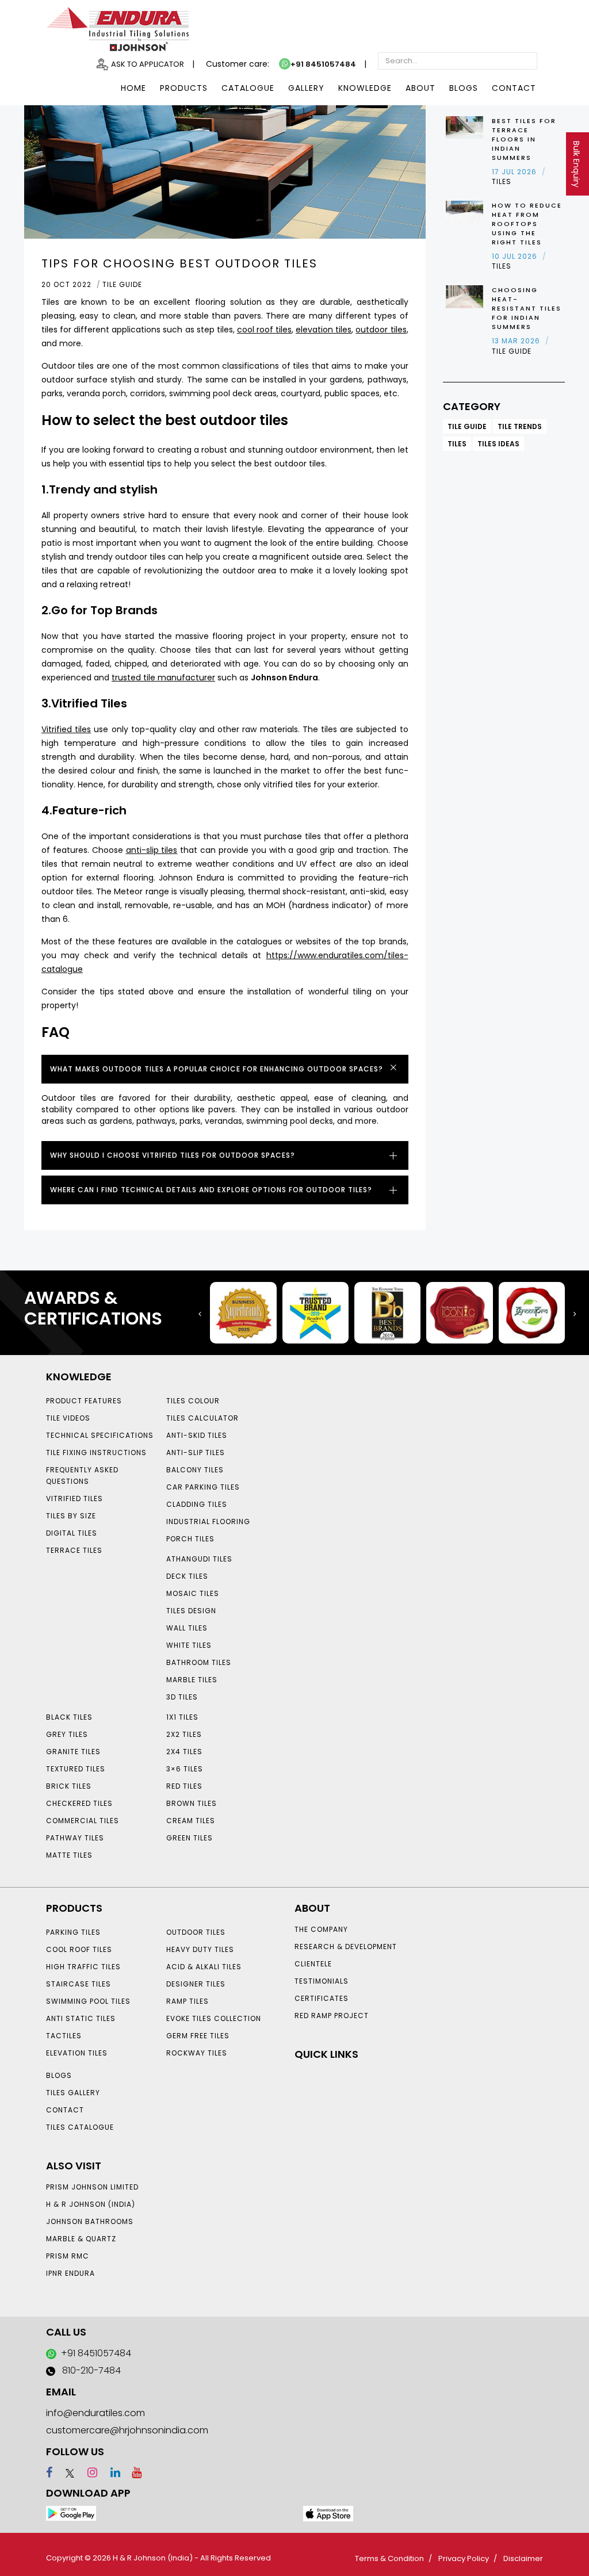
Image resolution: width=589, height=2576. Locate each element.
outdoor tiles (381, 330)
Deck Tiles (187, 1576)
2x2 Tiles (184, 1734)
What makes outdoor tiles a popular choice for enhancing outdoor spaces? (217, 1069)
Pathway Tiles (75, 1838)
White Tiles (189, 1645)
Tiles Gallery (73, 2093)
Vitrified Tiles (74, 1498)
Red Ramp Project (332, 2016)
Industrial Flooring (208, 1522)
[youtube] (132, 2472)
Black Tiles (69, 1717)
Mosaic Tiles (193, 1593)
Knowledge (365, 88)
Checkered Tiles (79, 1803)
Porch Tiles (190, 1539)
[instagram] (87, 2472)
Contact (514, 88)
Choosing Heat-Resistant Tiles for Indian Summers (527, 308)
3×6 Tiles (185, 1769)
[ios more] (328, 2513)
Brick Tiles (69, 1786)
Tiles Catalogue (80, 2127)
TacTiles (64, 2036)
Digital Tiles (72, 1533)
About (420, 88)
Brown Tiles (192, 1803)
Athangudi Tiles (199, 1559)
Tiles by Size (71, 1516)
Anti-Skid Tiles (197, 1435)
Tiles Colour (193, 1401)
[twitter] (65, 2472)
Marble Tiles (192, 1680)
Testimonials (322, 1981)
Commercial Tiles (83, 1821)
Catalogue (248, 88)
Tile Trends (520, 426)
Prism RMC (68, 2256)
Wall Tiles (187, 1628)
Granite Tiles (73, 1752)
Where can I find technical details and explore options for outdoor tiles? (211, 1190)
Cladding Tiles (197, 1504)
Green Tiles (190, 1838)
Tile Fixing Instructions (96, 1452)
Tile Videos (68, 1418)
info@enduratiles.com (95, 2413)
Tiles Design (191, 1611)
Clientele (313, 1964)
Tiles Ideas (498, 444)
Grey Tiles (67, 1734)
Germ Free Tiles (198, 2036)
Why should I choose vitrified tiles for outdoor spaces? (173, 1155)
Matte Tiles (69, 1855)
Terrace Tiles (74, 1550)
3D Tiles (182, 1697)
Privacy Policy (464, 2558)
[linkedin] (110, 2472)
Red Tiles (184, 1786)
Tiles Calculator (202, 1418)
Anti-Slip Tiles (196, 1452)
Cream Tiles (191, 1821)
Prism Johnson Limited (92, 2187)
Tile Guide (467, 426)
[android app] (71, 2513)
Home (133, 88)
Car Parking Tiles (203, 1487)
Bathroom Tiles (199, 1662)
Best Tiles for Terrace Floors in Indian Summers (524, 139)
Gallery (306, 88)
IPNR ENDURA (70, 2273)
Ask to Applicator (148, 64)
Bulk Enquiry (576, 164)
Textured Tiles (76, 1769)
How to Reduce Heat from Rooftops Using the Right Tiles (527, 224)
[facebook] (49, 2472)
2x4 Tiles (184, 1752)
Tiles (457, 444)
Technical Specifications (100, 1435)
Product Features (84, 1401)
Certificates (322, 1998)
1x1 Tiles (182, 1717)
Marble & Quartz (81, 2239)
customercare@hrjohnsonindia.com (127, 2430)
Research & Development (346, 1947)
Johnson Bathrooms (90, 2221)
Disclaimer (523, 2558)
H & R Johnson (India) (91, 2204)
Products (184, 88)
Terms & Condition (389, 2558)
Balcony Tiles (195, 1470)
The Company (321, 1929)
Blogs (464, 88)
